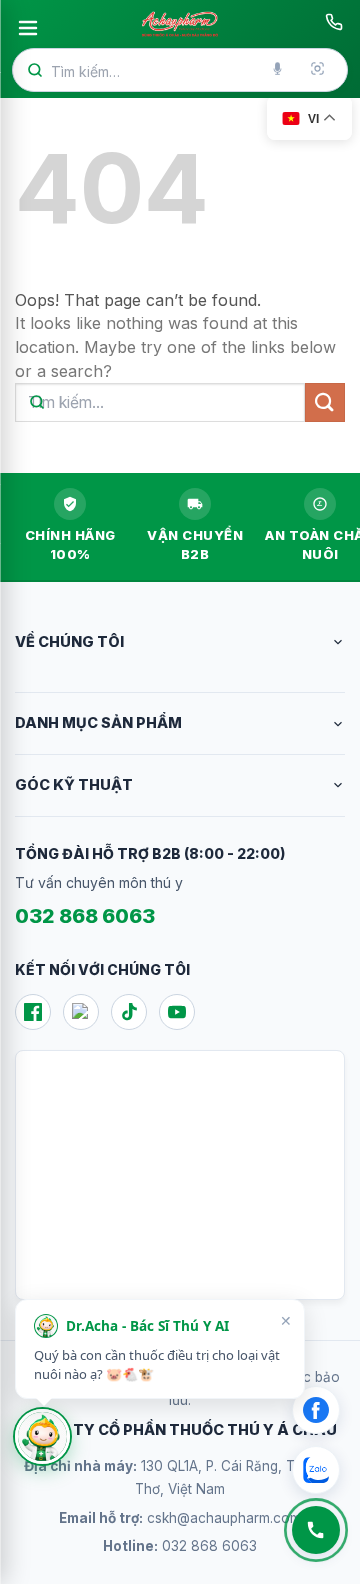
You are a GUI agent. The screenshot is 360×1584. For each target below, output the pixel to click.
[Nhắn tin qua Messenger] (316, 1410)
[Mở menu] (28, 28)
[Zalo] (81, 1012)
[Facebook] (33, 1012)
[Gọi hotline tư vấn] (334, 22)
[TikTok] (129, 1012)
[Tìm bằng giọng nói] (279, 70)
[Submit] (325, 402)
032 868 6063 (85, 916)
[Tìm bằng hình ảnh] (319, 70)
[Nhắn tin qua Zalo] (316, 1470)
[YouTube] (177, 1012)
